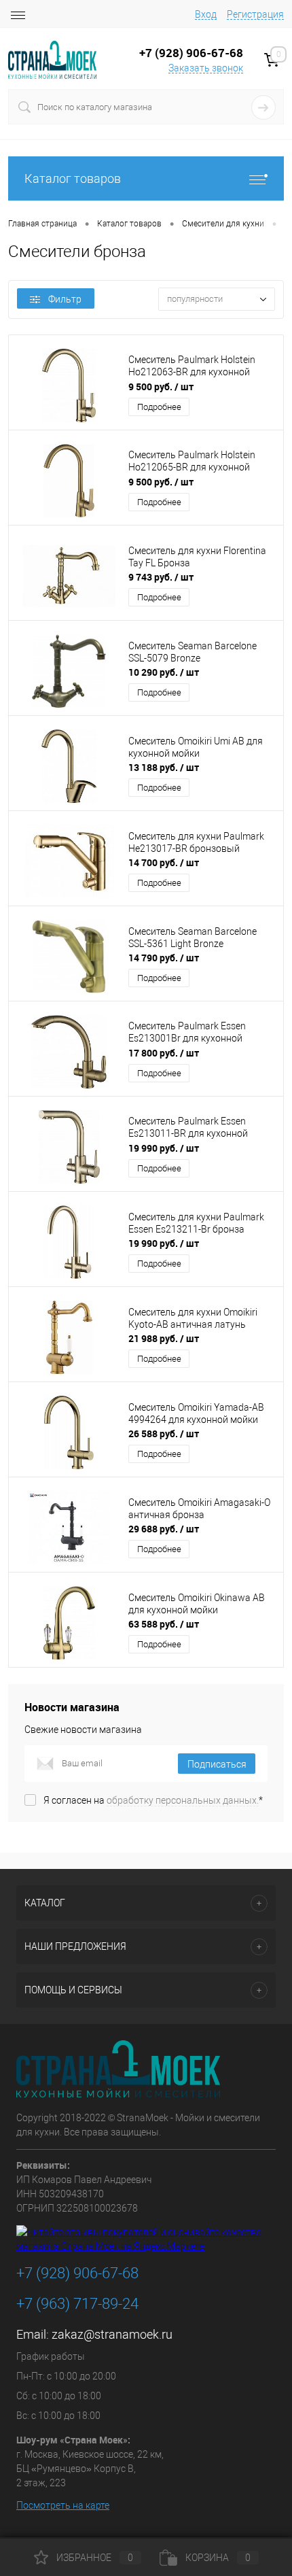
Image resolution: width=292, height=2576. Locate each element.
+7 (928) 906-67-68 (77, 2273)
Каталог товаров (73, 178)
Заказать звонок (206, 68)
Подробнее (159, 407)
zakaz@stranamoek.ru (112, 2334)
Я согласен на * (153, 1800)
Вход (206, 14)
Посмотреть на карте (63, 2505)
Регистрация (255, 14)
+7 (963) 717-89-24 (77, 2304)
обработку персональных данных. (183, 1800)
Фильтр (65, 299)
